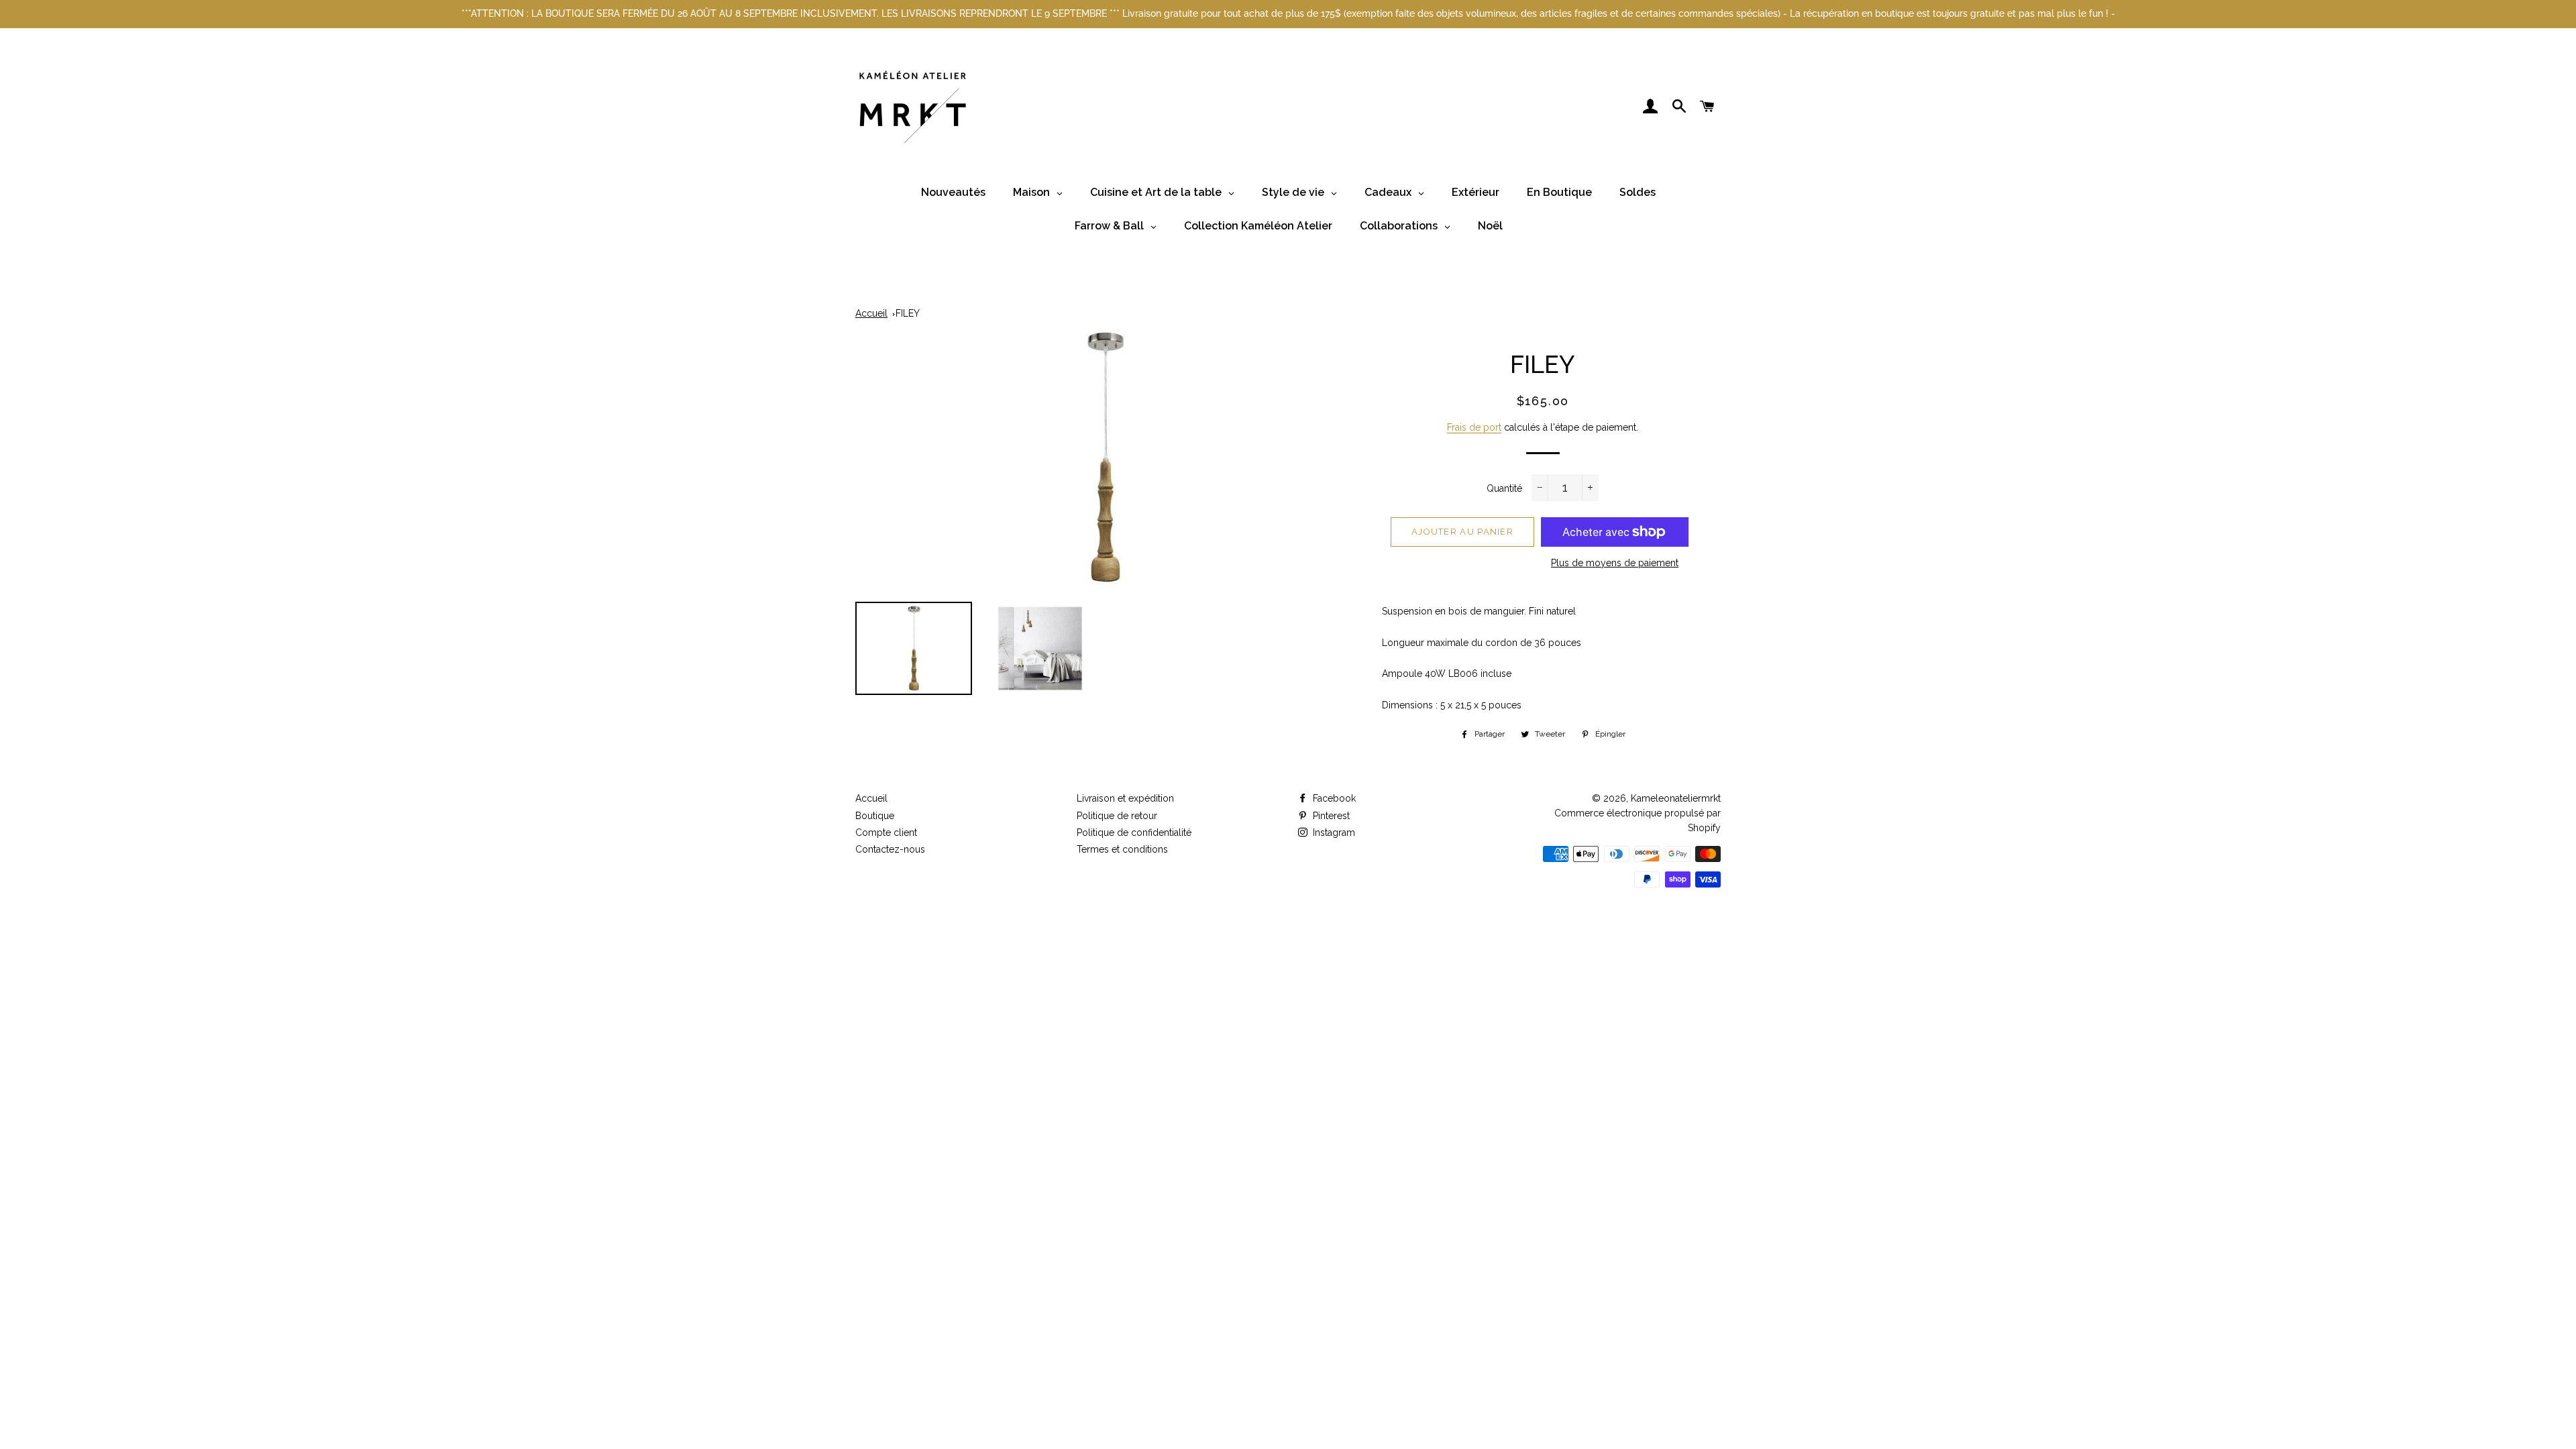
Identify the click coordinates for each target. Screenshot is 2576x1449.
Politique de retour (1117, 816)
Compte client (886, 833)
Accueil (871, 313)
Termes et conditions (1122, 849)
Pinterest (1330, 816)
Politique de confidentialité (1134, 833)
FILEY (908, 313)
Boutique (875, 816)
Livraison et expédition (1125, 798)
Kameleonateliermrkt (1676, 798)
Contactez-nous (890, 849)
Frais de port (1474, 427)
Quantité (1504, 488)
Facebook (1333, 798)
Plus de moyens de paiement (1615, 563)
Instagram (1333, 833)
